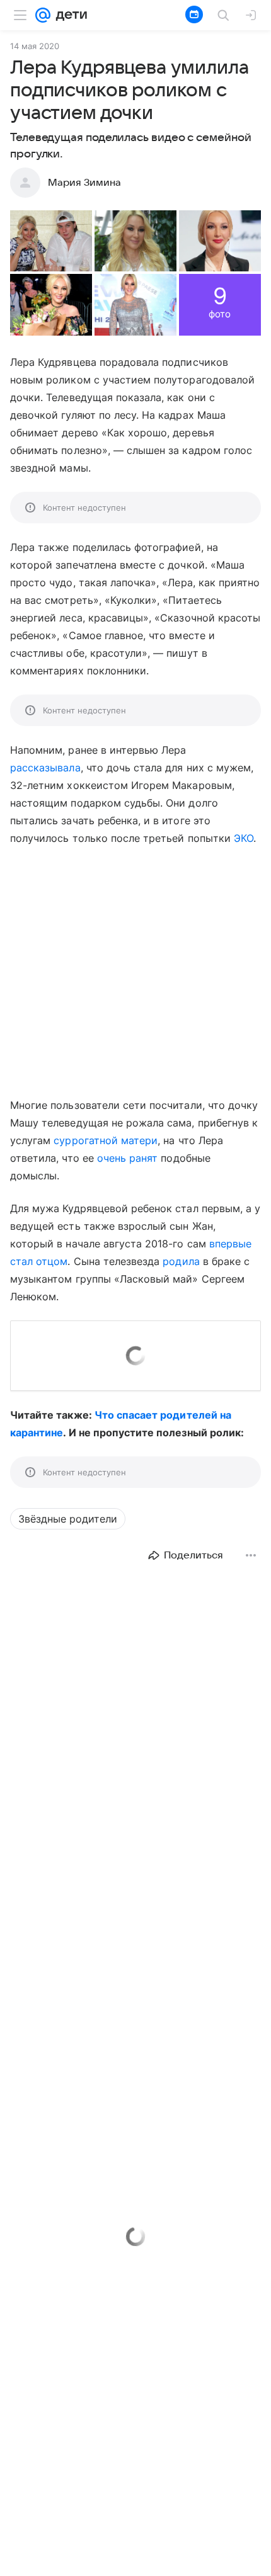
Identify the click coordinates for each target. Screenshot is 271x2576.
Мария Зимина (84, 183)
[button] (51, 241)
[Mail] (43, 15)
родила (181, 1261)
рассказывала (45, 768)
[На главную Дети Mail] (69, 15)
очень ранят (128, 1158)
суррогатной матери (106, 1140)
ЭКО (244, 838)
